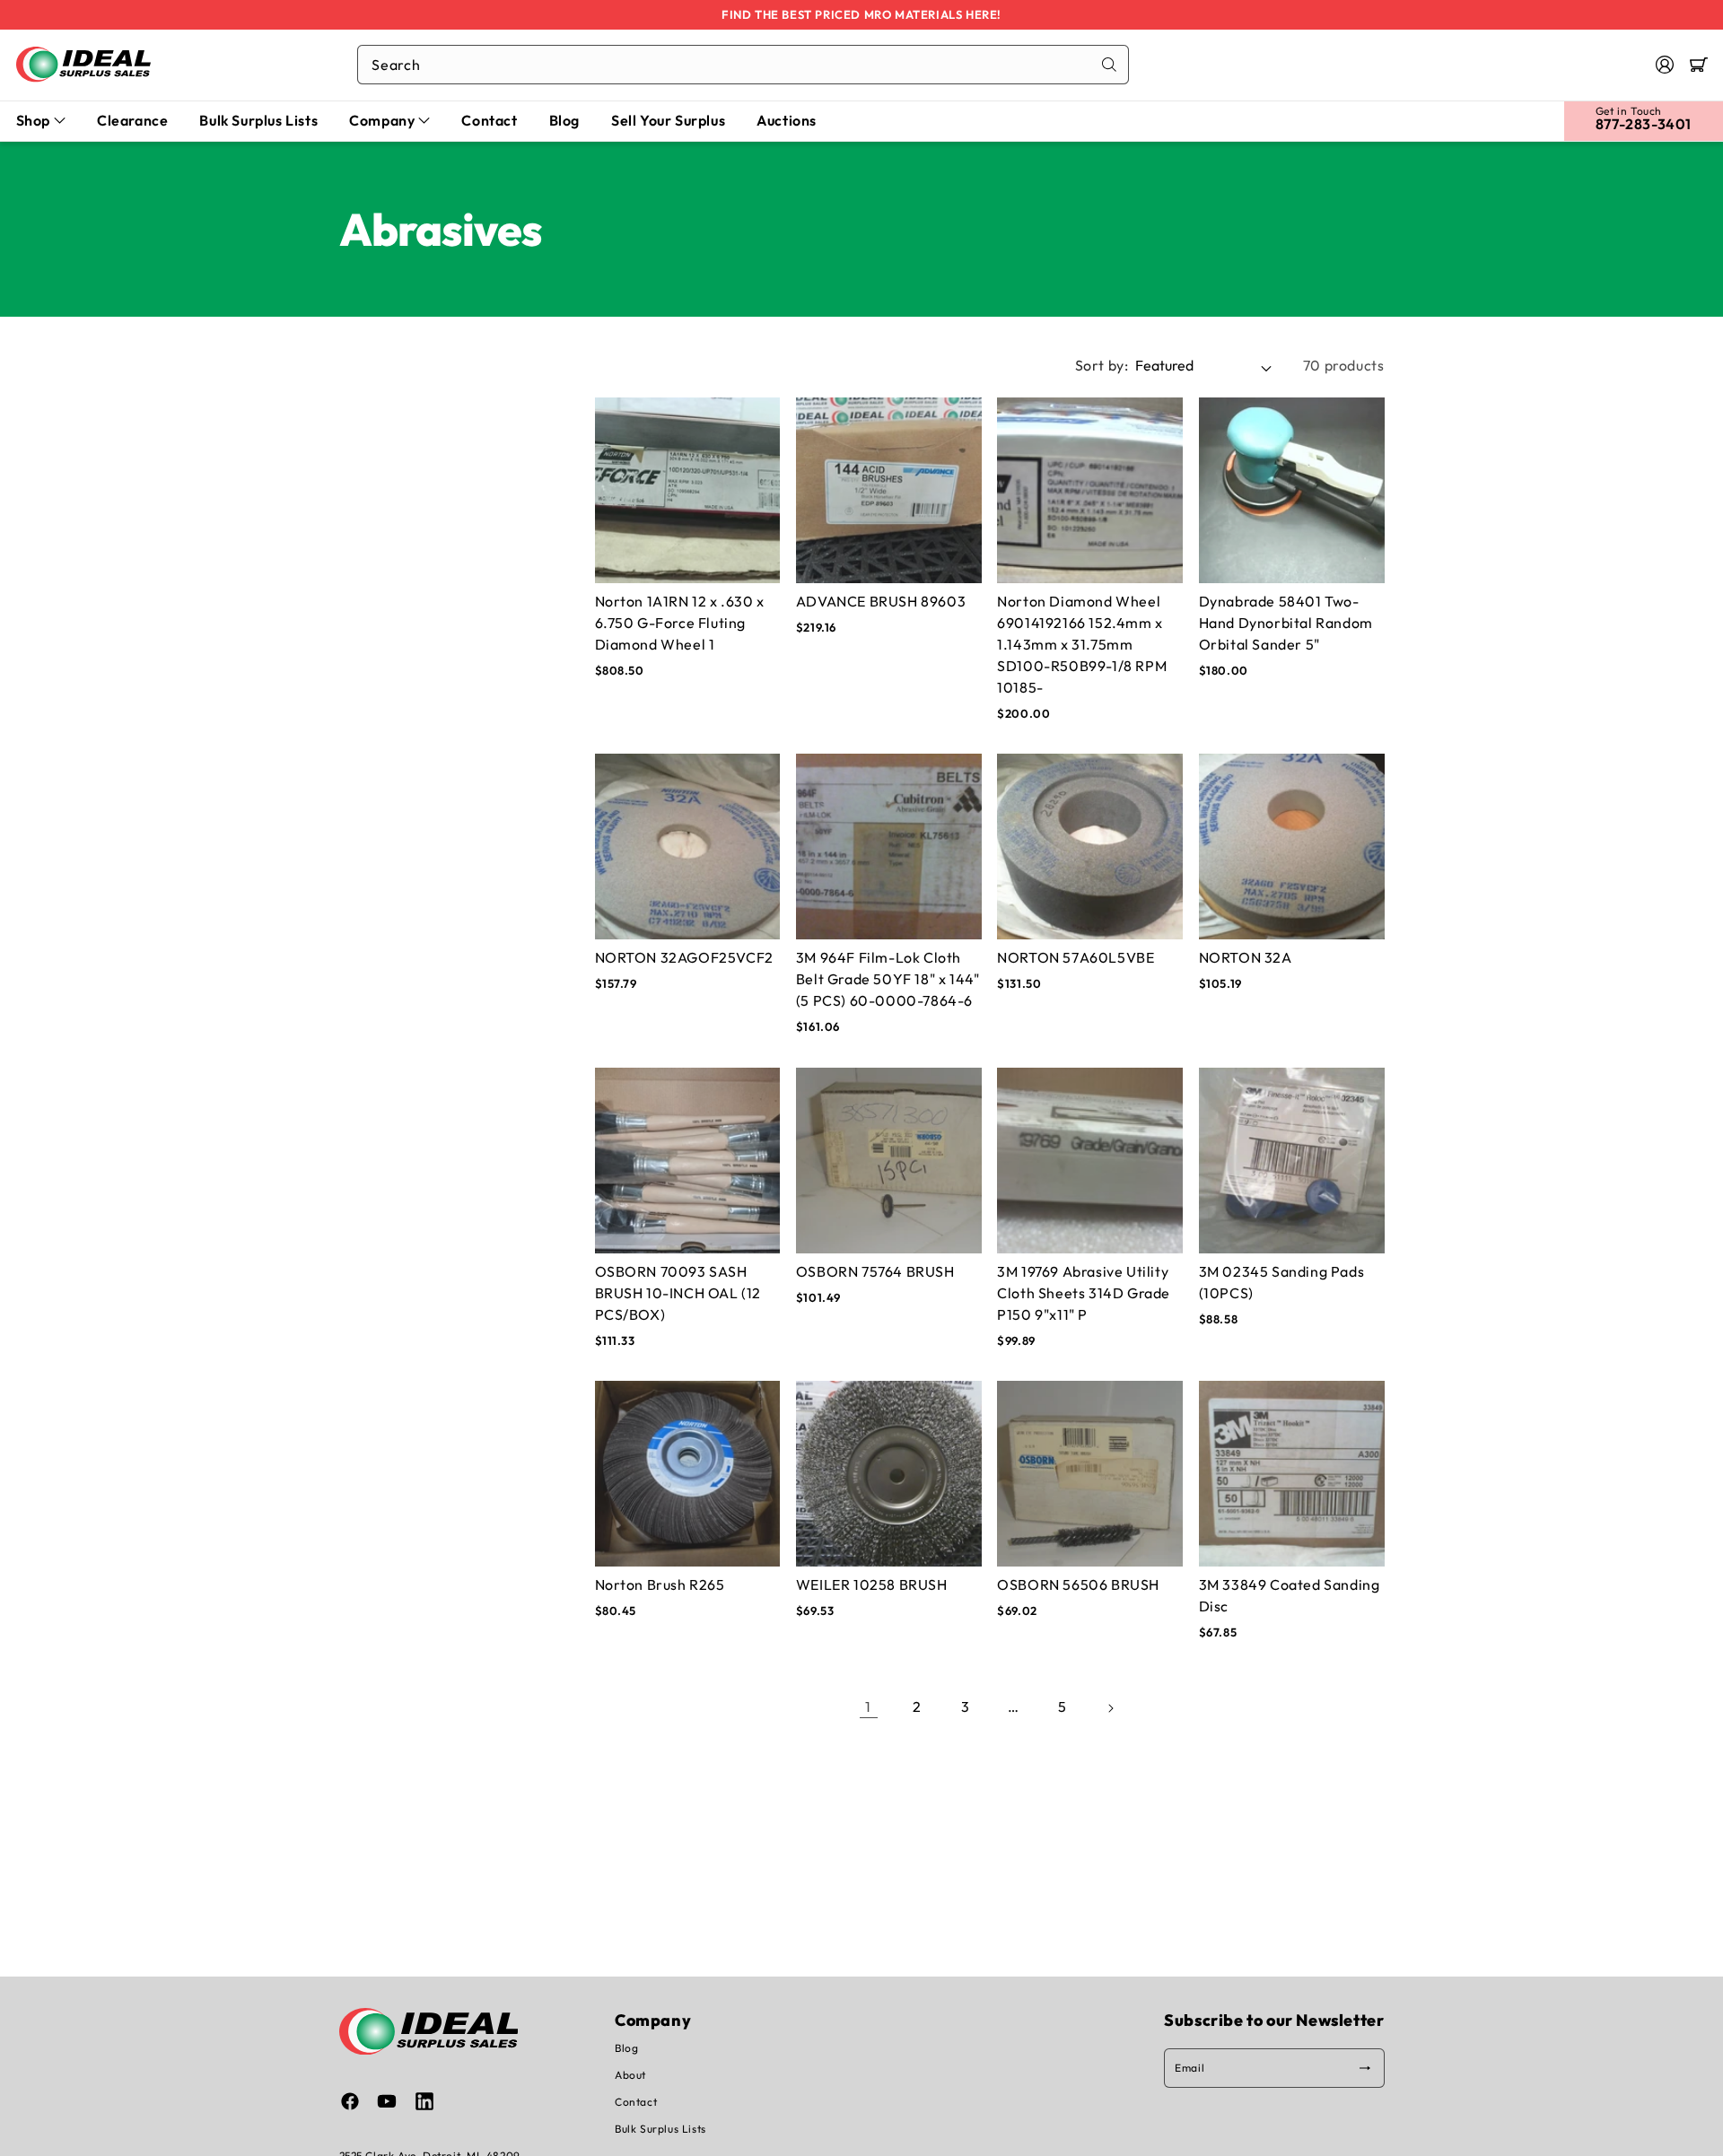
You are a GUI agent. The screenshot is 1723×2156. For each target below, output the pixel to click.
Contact (636, 2102)
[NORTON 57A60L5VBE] (1090, 847)
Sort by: (1102, 365)
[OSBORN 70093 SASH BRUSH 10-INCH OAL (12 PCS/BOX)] (688, 1160)
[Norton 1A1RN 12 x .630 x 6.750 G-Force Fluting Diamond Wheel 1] (688, 490)
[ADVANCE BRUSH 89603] (889, 490)
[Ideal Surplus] (83, 64)
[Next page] (1111, 1706)
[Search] (1109, 65)
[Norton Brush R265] (688, 1474)
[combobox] (743, 65)
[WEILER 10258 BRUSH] (889, 1474)
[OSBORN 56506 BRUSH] (1090, 1474)
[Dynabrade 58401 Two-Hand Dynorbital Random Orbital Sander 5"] (1292, 490)
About (630, 2075)
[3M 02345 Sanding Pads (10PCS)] (1292, 1160)
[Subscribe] (1365, 2068)
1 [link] (868, 1706)
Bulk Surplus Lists (660, 2129)
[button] (1699, 65)
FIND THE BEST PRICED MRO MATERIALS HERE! (861, 14)
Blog (626, 2048)
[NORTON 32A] (1292, 847)
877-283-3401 (1644, 124)
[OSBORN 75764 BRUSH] (889, 1160)
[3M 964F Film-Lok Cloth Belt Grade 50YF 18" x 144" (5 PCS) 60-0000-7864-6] (889, 847)
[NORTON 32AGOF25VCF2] (688, 847)
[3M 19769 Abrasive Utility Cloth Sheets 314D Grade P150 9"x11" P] (1090, 1160)
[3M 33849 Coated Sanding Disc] (1292, 1474)
